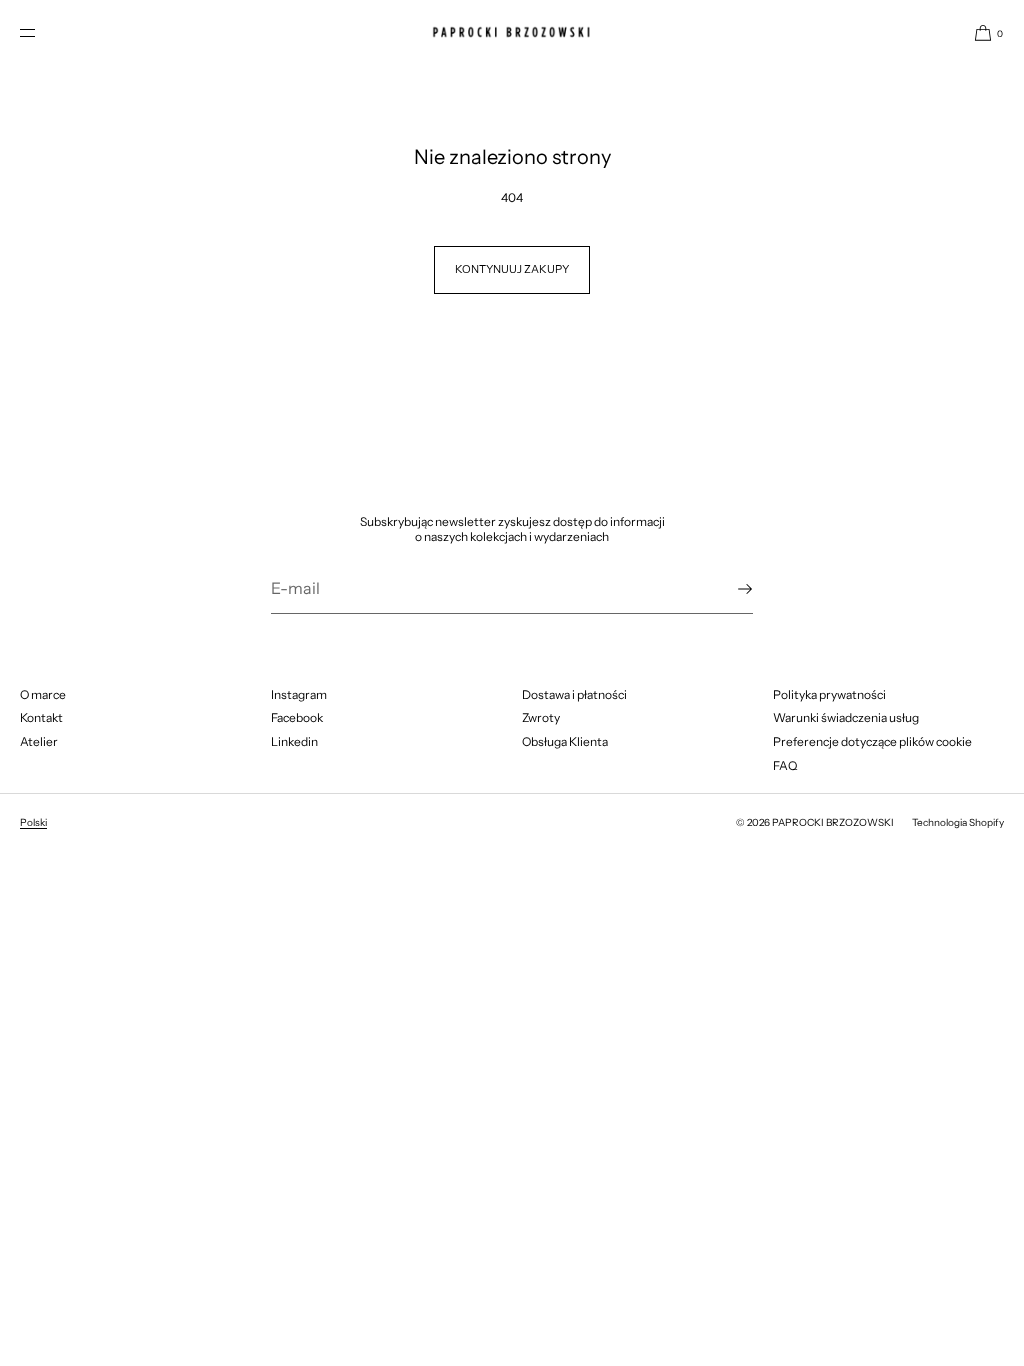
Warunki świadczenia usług (846, 717)
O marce (43, 694)
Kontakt (41, 717)
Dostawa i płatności (574, 694)
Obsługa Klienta (565, 741)
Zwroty (541, 717)
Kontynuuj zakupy (512, 269)
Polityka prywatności (829, 694)
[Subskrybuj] (728, 589)
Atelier (39, 741)
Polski (33, 822)
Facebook (297, 717)
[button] (981, 32)
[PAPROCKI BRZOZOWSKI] (512, 32)
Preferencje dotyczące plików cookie (872, 741)
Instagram (299, 694)
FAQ (785, 765)
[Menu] (44, 32)
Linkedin (294, 741)
